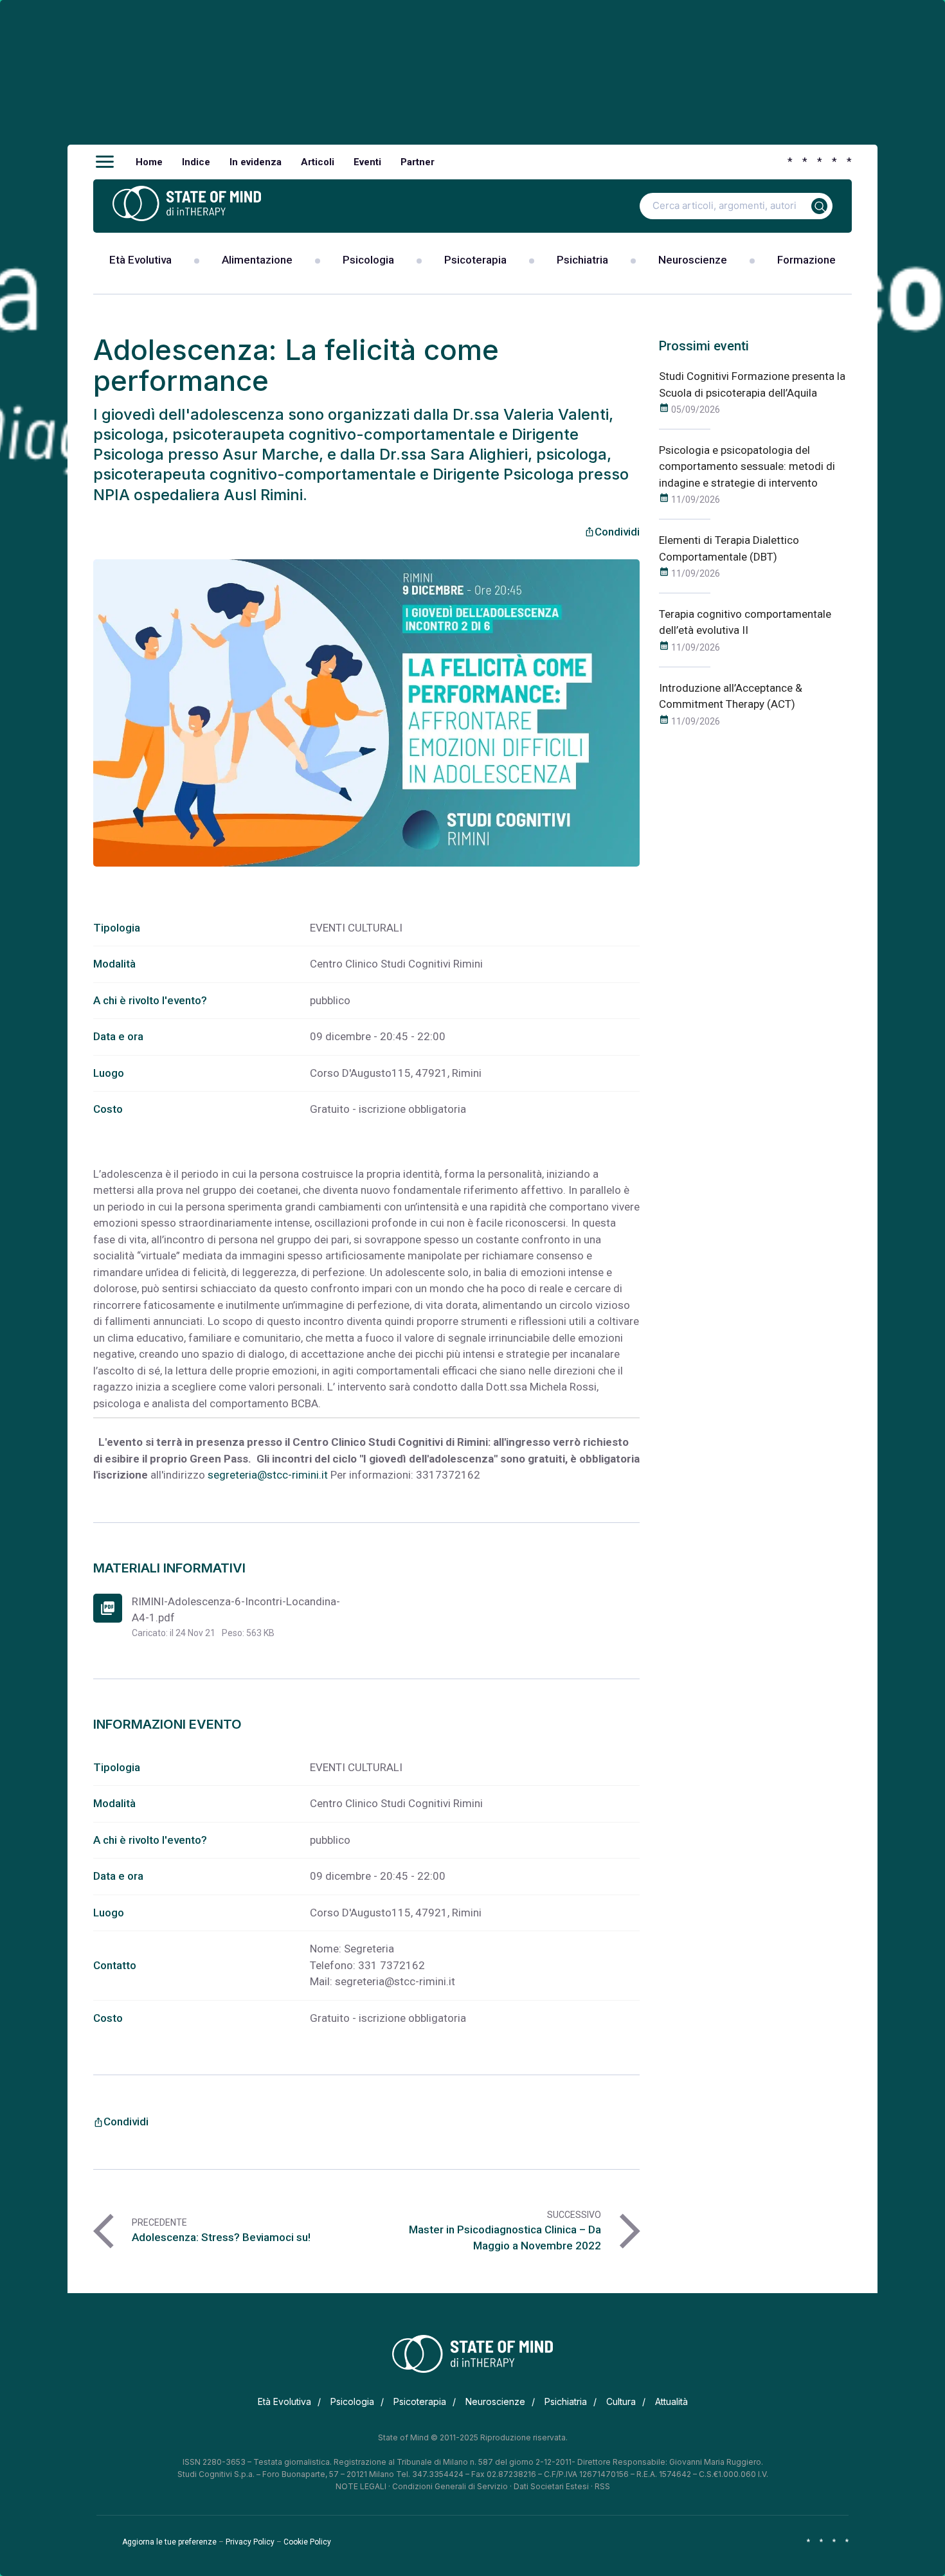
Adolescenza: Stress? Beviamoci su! (221, 2237)
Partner (418, 162)
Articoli (318, 162)
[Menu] (105, 162)
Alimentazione (257, 260)
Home (149, 162)
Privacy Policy (250, 2542)
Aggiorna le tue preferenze (169, 2542)
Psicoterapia (475, 260)
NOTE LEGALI (361, 2486)
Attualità (671, 2401)
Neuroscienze (693, 260)
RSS (602, 2486)
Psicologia (368, 260)
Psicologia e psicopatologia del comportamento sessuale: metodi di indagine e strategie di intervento (747, 466)
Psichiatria (582, 260)
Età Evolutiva (140, 260)
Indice (196, 162)
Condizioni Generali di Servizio (450, 2486)
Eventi (367, 162)
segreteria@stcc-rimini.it (268, 1475)
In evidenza (256, 162)
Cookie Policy (307, 2542)
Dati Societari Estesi (551, 2486)
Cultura (621, 2401)
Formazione (806, 260)
